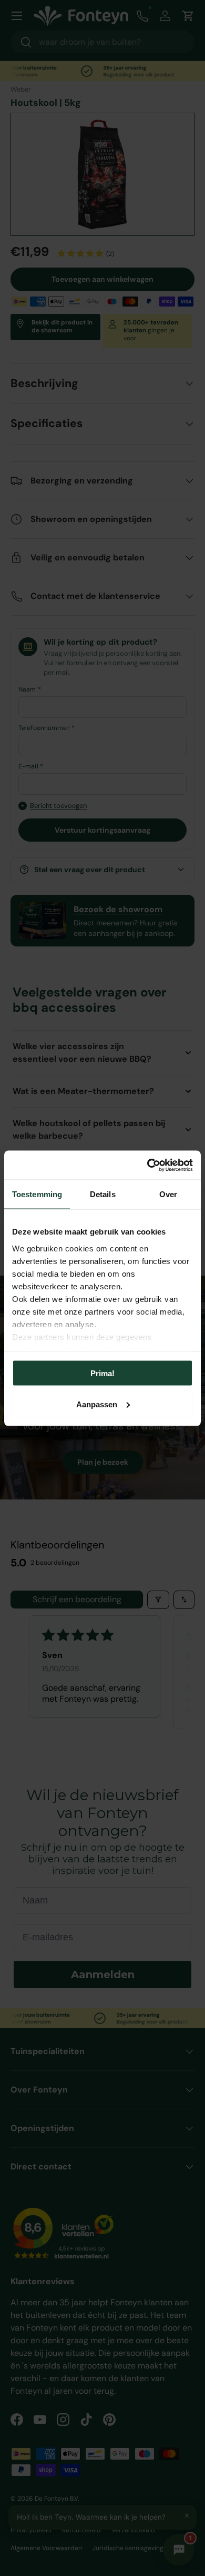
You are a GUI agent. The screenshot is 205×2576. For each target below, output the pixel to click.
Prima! (102, 1373)
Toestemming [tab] (37, 1194)
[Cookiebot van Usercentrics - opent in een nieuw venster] (147, 1165)
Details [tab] (103, 1194)
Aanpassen (97, 1404)
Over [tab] (168, 1194)
